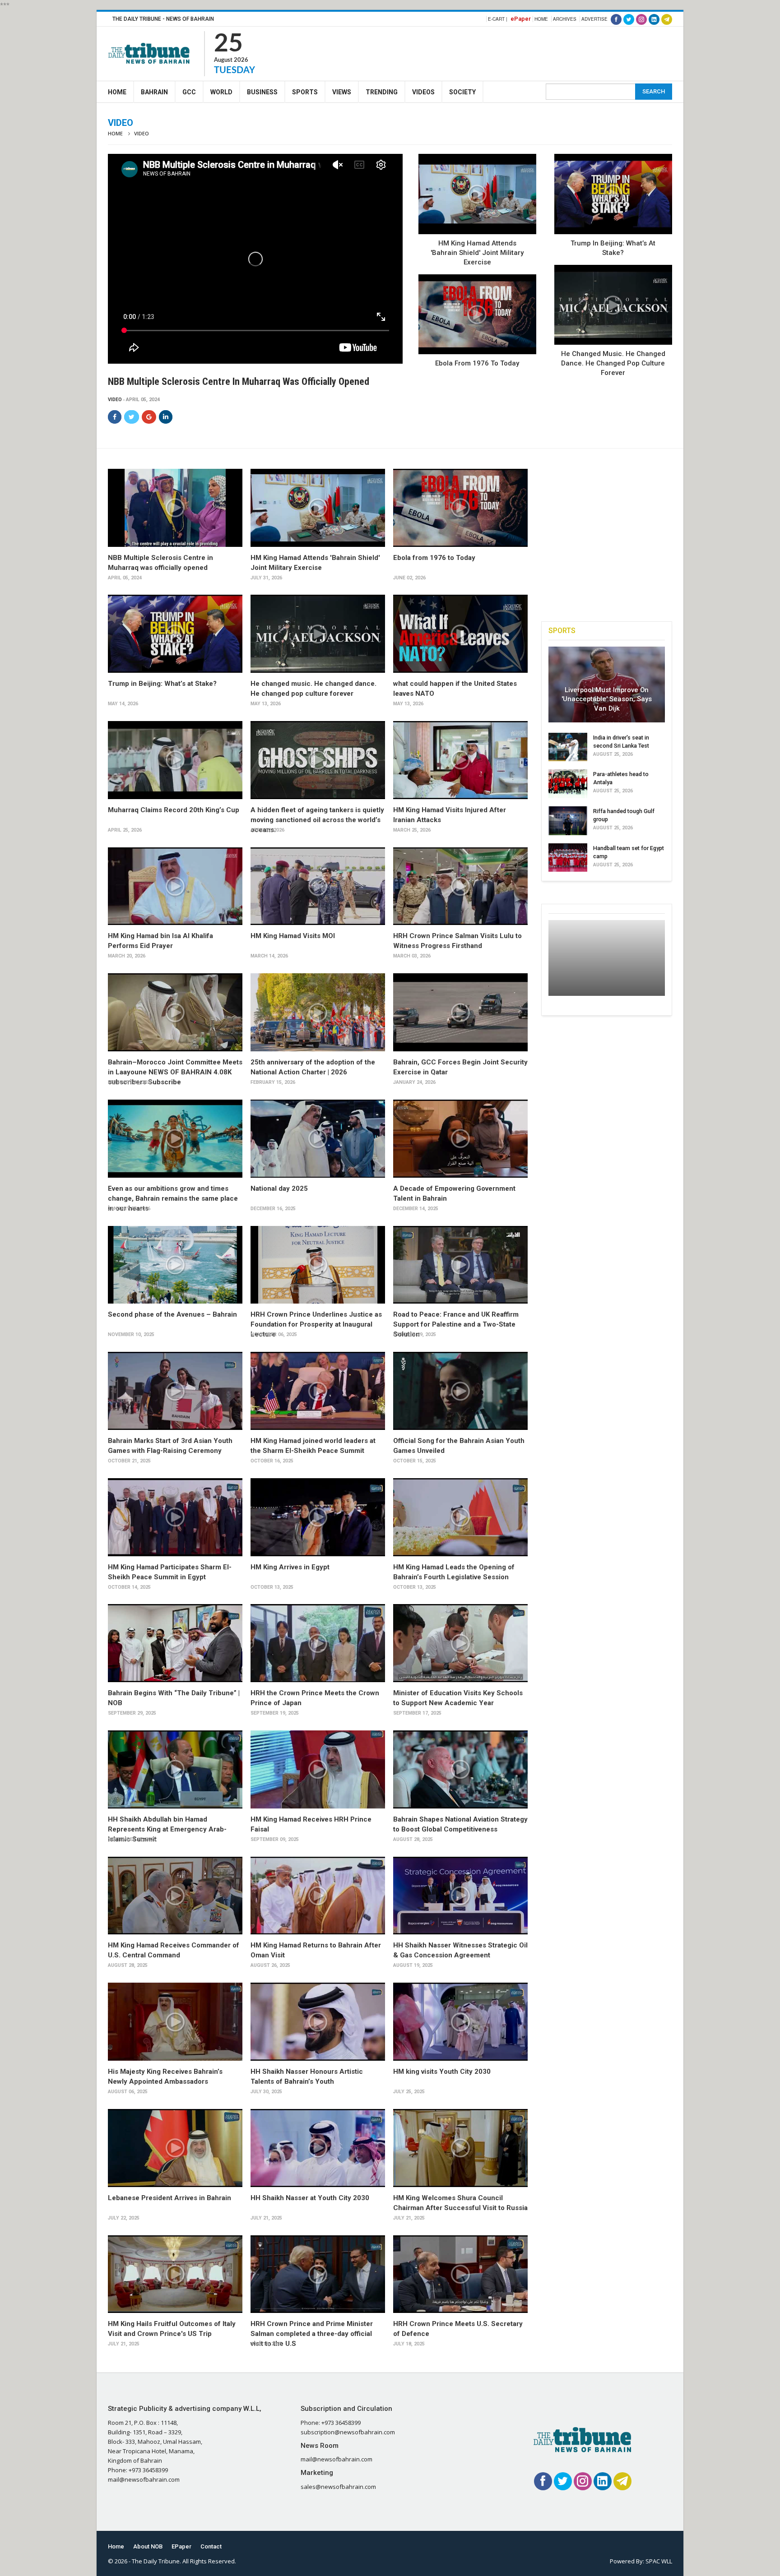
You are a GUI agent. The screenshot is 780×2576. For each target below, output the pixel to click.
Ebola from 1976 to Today (477, 363)
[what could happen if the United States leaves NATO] (460, 634)
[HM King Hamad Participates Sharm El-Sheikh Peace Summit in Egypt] (175, 1517)
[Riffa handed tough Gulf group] (568, 821)
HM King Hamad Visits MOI (293, 936)
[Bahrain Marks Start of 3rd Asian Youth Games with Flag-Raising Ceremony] (175, 1391)
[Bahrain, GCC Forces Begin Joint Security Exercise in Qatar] (460, 1012)
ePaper (521, 19)
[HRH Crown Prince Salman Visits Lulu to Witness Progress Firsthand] (460, 886)
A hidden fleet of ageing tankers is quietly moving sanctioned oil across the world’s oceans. (317, 820)
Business (262, 92)
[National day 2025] (318, 1139)
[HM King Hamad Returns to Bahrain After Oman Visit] (318, 1896)
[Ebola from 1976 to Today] (477, 314)
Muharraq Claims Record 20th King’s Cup (174, 810)
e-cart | (498, 19)
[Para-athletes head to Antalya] (568, 784)
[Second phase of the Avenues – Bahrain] (175, 1265)
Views (342, 92)
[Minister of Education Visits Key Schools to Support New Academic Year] (460, 1643)
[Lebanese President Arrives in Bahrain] (175, 2148)
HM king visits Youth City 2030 (442, 2072)
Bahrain (154, 92)
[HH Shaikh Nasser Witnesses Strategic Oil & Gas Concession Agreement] (460, 1896)
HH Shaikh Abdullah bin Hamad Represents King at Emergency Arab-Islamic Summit (167, 1829)
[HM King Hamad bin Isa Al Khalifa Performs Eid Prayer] (175, 886)
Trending (382, 92)
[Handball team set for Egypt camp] (568, 858)
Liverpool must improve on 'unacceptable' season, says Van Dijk (607, 699)
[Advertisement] (508, 52)
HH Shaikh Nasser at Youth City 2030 (310, 2198)
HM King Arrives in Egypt (290, 1567)
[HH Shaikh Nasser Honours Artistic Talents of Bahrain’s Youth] (318, 2022)
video (115, 400)
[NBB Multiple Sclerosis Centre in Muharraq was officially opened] (175, 508)
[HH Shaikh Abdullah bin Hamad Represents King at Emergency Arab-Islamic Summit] (175, 1769)
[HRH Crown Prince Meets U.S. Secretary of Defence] (460, 2274)
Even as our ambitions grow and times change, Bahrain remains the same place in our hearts (173, 1198)
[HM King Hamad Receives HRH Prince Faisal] (318, 1769)
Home (541, 19)
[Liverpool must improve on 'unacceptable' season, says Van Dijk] (607, 684)
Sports (305, 92)
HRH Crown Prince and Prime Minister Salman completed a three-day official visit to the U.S (312, 2334)
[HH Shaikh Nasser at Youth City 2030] (318, 2148)
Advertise (594, 19)
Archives (565, 19)
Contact (211, 2546)
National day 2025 (279, 1189)
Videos (423, 92)
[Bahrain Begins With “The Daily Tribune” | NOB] (175, 1643)
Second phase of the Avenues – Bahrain (172, 1314)
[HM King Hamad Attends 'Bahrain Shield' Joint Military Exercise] (477, 194)
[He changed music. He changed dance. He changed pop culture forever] (613, 305)
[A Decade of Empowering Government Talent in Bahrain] (460, 1139)
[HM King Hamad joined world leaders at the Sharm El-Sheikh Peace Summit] (318, 1391)
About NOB (148, 2546)
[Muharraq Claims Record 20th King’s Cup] (175, 760)
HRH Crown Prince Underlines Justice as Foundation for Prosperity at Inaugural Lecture (316, 1324)
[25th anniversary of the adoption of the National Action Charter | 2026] (318, 1012)
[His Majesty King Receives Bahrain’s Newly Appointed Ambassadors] (175, 2022)
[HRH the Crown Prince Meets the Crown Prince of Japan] (318, 1643)
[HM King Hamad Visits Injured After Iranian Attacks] (460, 760)
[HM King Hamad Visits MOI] (318, 886)
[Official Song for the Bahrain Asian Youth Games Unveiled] (460, 1391)
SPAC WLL (659, 2561)
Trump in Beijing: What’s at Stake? (162, 684)
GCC (189, 92)
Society (462, 92)
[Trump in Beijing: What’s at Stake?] (613, 194)
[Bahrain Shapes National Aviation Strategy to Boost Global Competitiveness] (460, 1769)
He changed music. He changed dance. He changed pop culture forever (613, 363)
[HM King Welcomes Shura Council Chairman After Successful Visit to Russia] (460, 2148)
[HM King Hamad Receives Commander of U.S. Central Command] (175, 1896)
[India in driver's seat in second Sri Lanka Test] (568, 747)
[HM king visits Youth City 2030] (460, 2022)
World (221, 92)
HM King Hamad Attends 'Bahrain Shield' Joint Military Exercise (477, 253)
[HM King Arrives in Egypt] (318, 1517)
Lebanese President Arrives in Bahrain (169, 2198)
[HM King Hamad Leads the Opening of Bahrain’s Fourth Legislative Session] (460, 1517)
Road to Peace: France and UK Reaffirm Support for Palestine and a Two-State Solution (456, 1324)
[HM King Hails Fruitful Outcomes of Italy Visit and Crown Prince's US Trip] (175, 2274)
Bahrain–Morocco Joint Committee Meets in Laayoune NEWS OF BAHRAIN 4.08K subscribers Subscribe (175, 1072)
